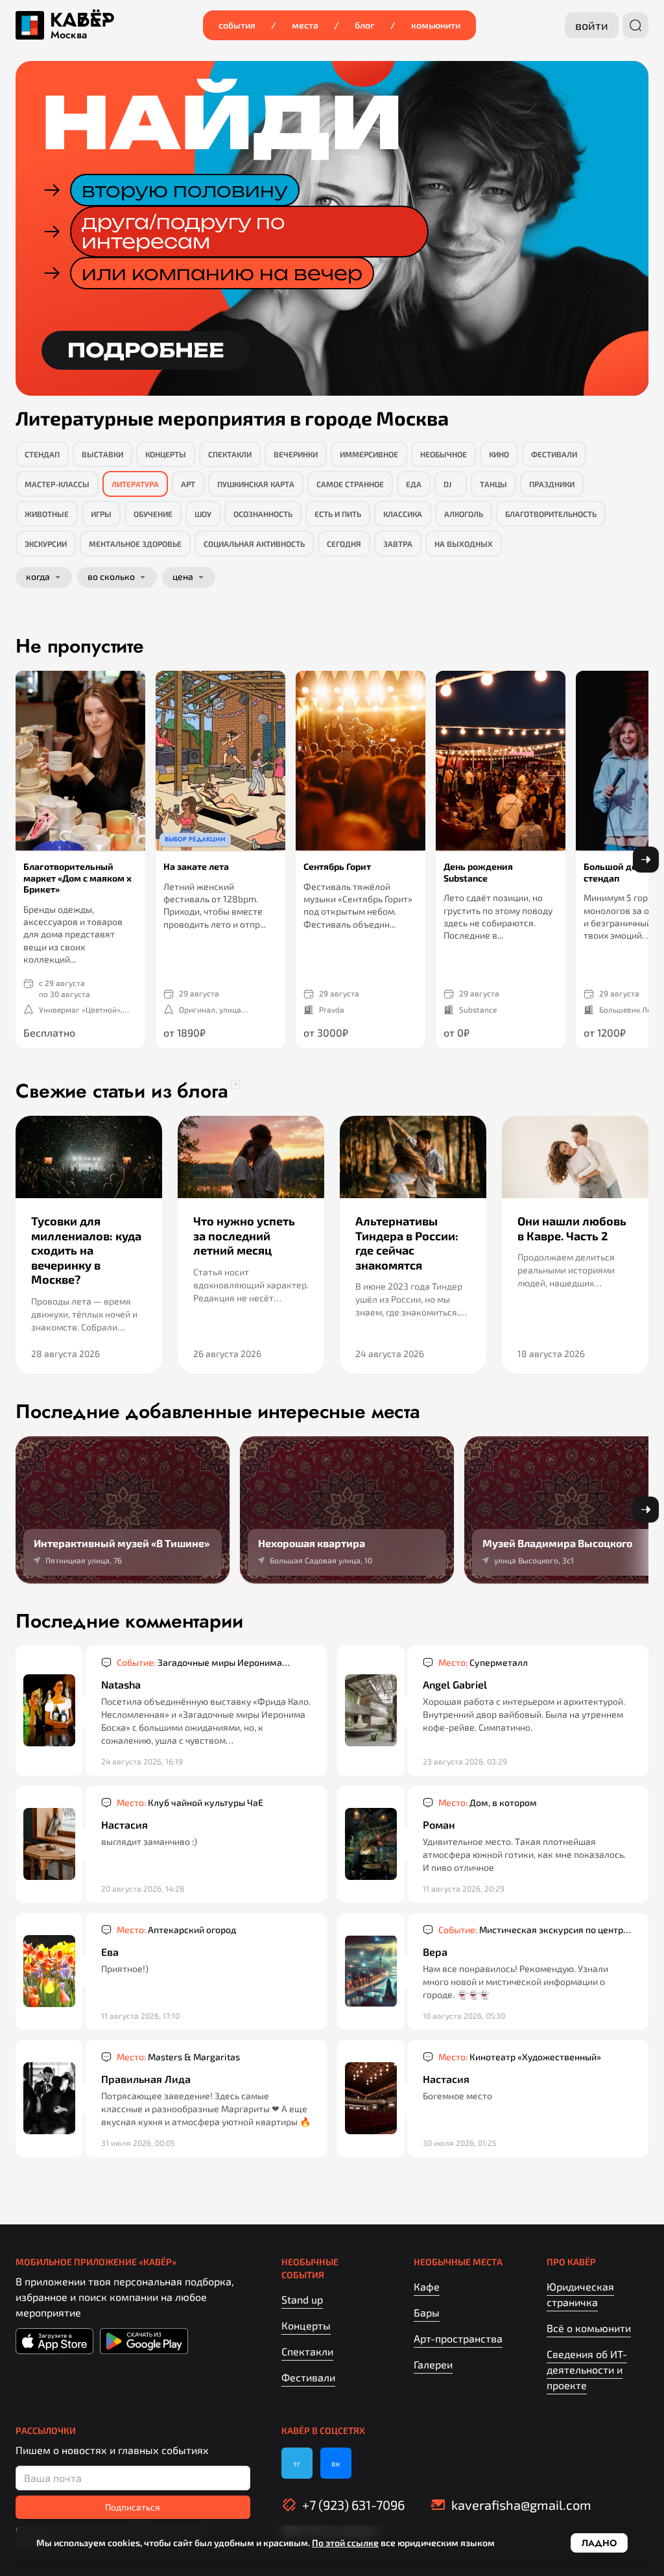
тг (297, 2463)
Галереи (433, 2364)
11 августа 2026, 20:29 (464, 1888)
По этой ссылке (345, 2543)
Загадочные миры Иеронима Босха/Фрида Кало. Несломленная (199, 1663)
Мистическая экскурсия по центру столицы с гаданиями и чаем (533, 1930)
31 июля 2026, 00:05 (138, 2143)
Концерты (306, 2325)
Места (305, 25)
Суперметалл (483, 1662)
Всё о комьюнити (589, 2328)
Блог (365, 25)
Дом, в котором (488, 1802)
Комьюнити (436, 25)
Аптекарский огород (176, 1930)
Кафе (427, 2286)
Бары (427, 2312)
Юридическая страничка (580, 2294)
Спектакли (307, 2351)
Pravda (332, 1009)
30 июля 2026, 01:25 (459, 2143)
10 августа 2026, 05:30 (464, 2016)
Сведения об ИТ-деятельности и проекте (587, 2369)
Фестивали (308, 2377)
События (237, 25)
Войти (592, 25)
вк (336, 2463)
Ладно (599, 2543)
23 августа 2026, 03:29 (465, 1761)
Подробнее (146, 350)
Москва (69, 35)
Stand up (302, 2299)
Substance (478, 1009)
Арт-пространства (458, 2338)
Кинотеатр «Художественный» (520, 2057)
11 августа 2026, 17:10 (140, 2016)
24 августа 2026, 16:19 (142, 1761)
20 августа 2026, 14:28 (143, 1888)
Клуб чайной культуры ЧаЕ (190, 1802)
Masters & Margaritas (178, 2057)
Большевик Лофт (630, 1009)
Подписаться (133, 2507)
